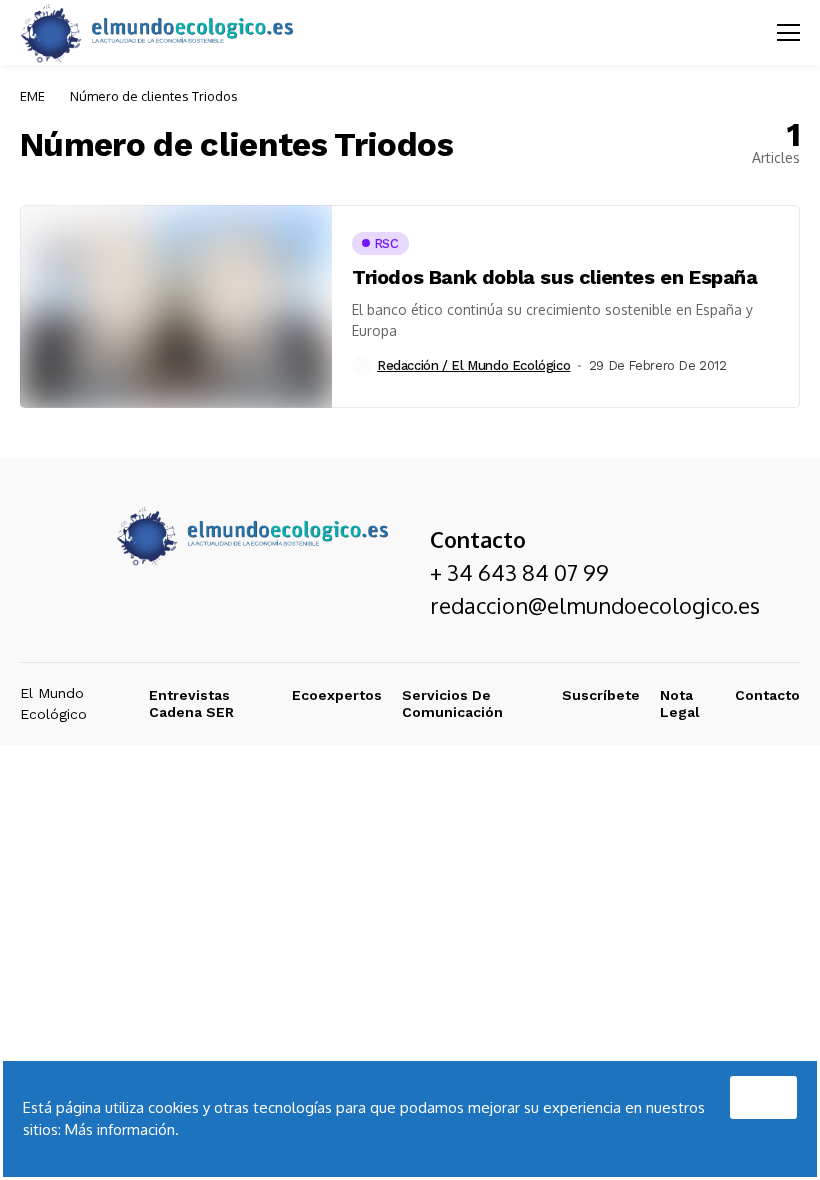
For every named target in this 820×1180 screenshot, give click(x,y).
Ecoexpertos (337, 695)
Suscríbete (601, 695)
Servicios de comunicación (452, 703)
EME (32, 96)
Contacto (767, 695)
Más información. (122, 1129)
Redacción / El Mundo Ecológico (473, 365)
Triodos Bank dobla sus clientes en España (555, 277)
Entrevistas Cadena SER (191, 703)
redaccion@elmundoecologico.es (595, 605)
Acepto (763, 1092)
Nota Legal (680, 703)
